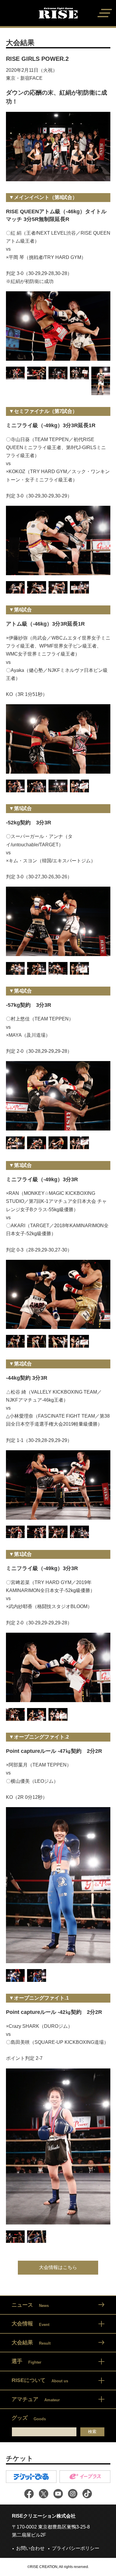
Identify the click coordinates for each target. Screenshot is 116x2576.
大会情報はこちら (58, 2267)
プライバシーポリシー (76, 2548)
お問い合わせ (30, 2548)
